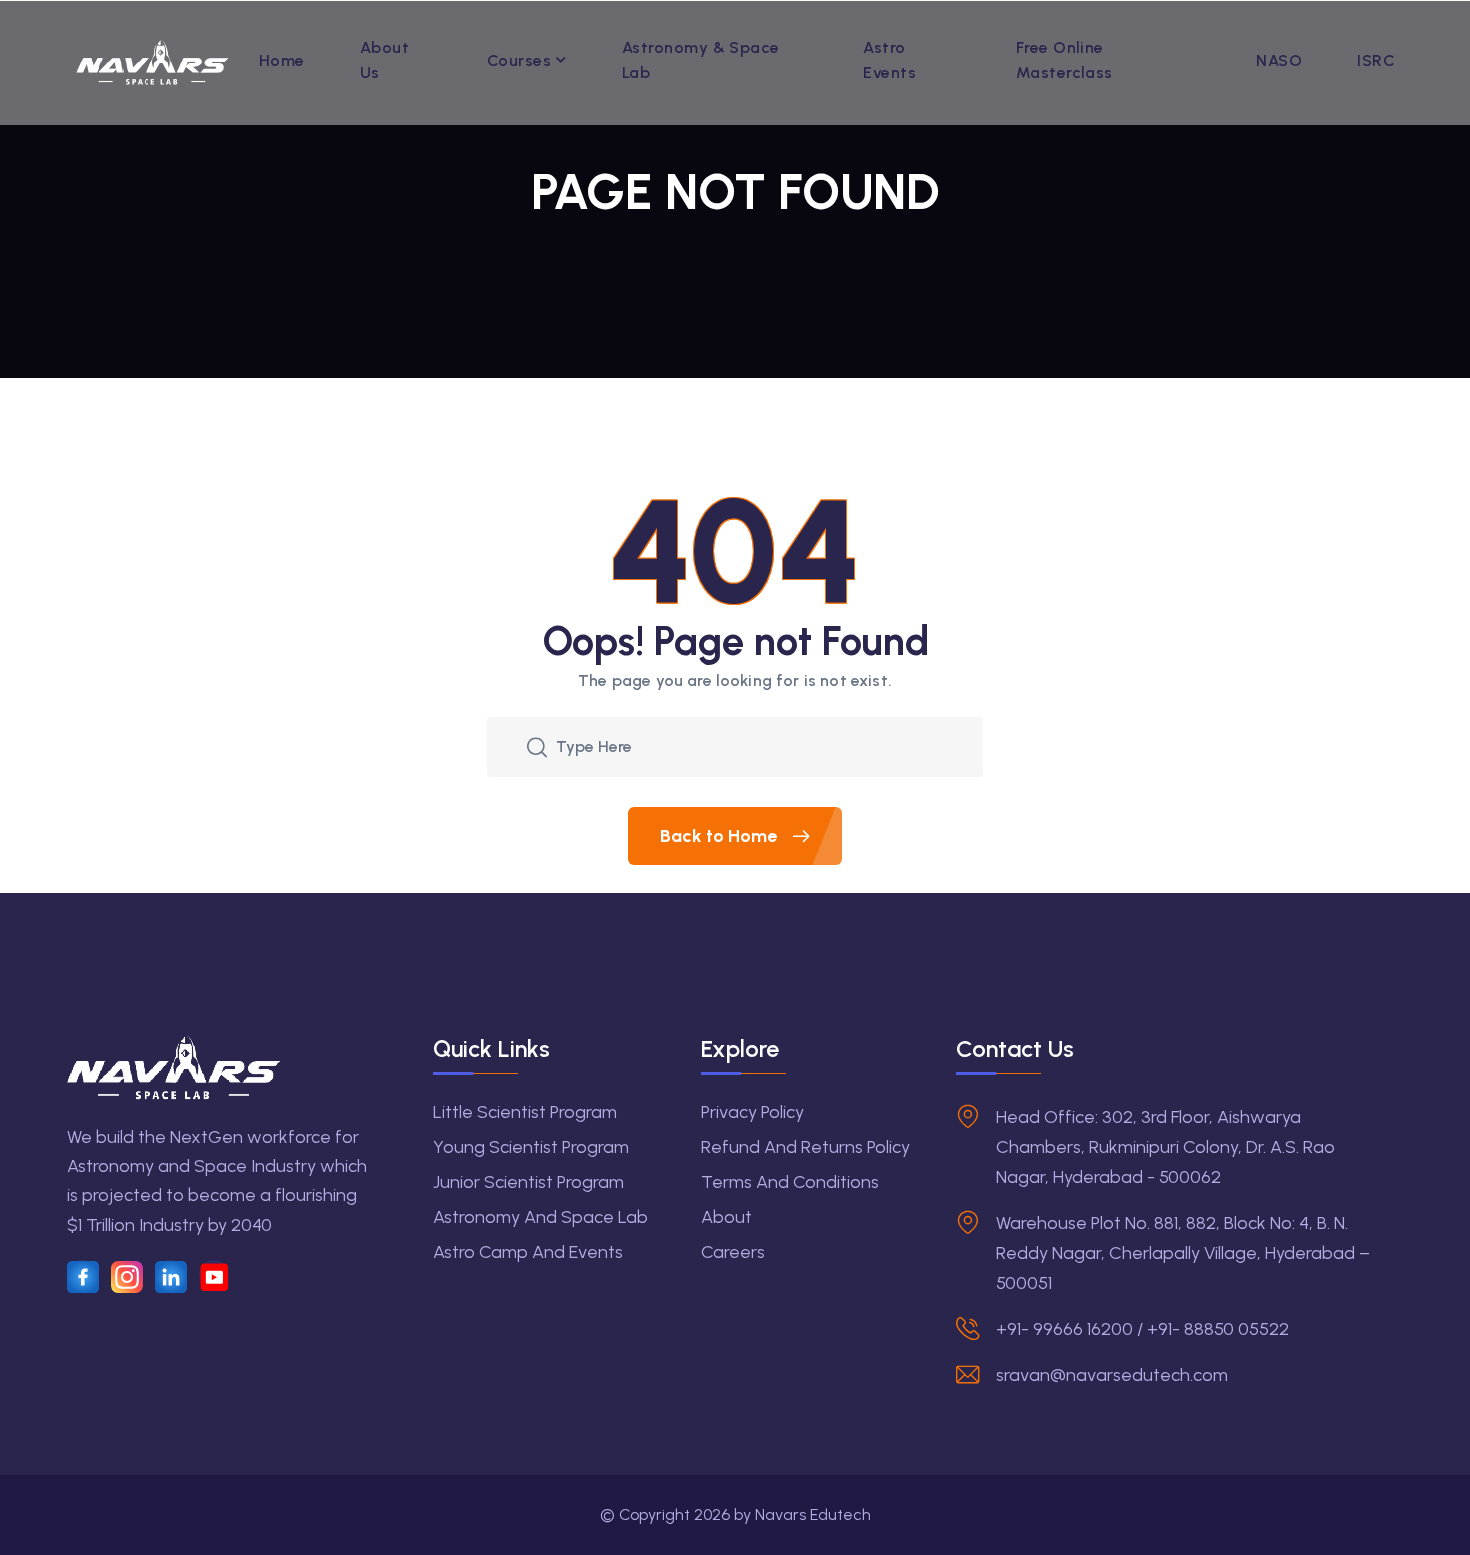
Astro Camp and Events (528, 1252)
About (726, 1217)
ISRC (1376, 60)
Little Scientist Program (525, 1112)
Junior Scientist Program (528, 1182)
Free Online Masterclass (1064, 60)
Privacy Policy (752, 1112)
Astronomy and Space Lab (540, 1217)
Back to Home (720, 836)
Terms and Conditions (790, 1182)
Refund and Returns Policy (805, 1147)
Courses (519, 60)
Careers (733, 1252)
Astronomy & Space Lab (701, 60)
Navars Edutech (813, 1514)
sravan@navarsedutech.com (1112, 1375)
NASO (1279, 60)
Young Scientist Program (531, 1147)
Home (282, 60)
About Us (384, 60)
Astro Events (889, 60)
